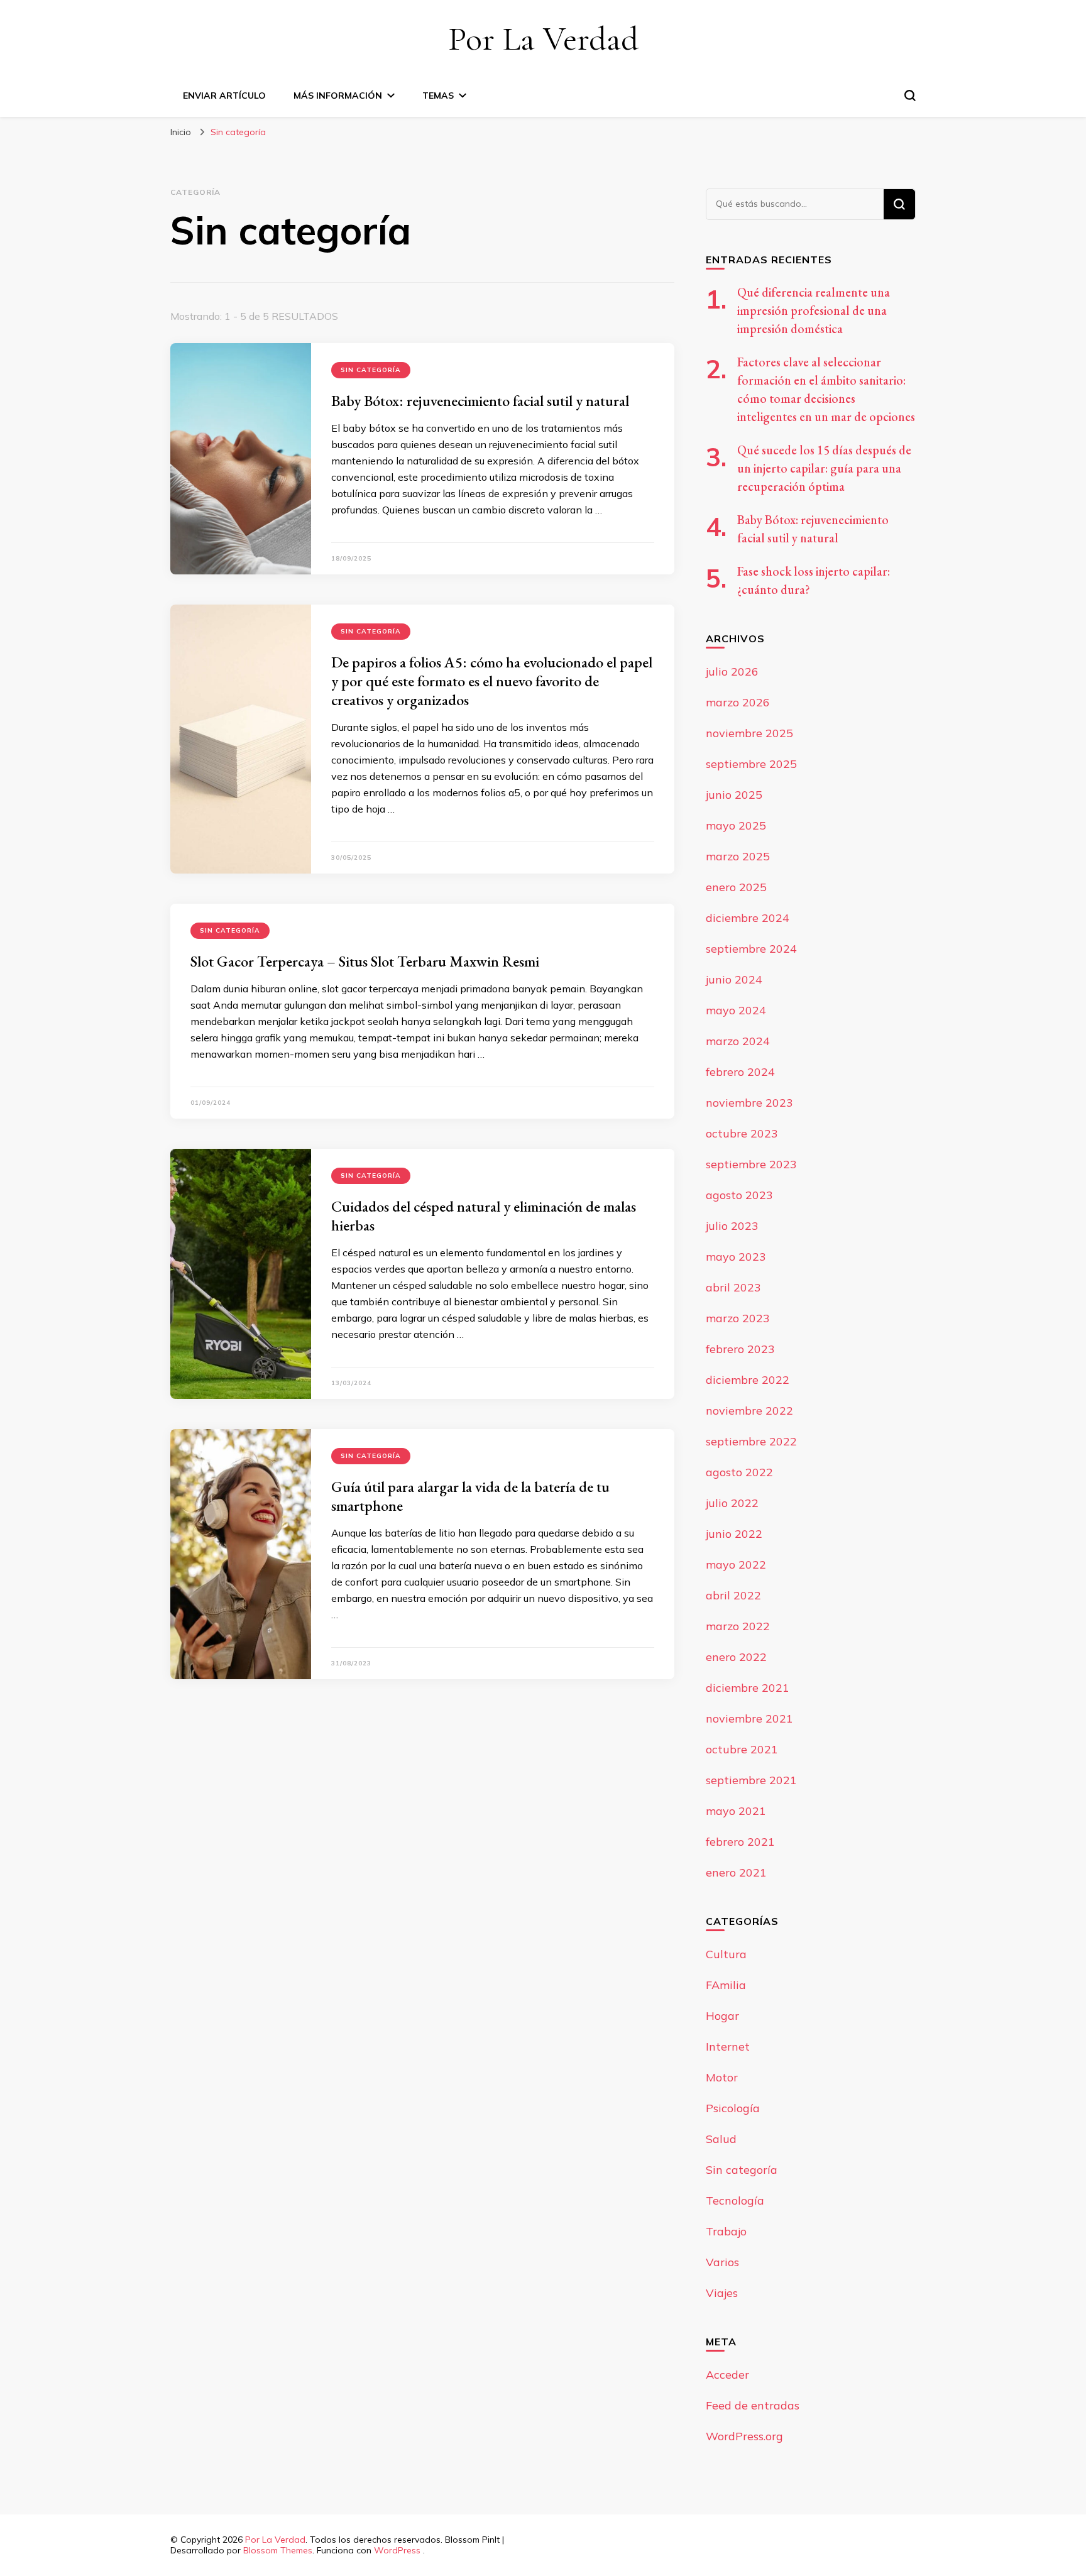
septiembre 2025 (751, 764)
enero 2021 (736, 1872)
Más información (338, 96)
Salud (721, 2139)
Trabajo (726, 2231)
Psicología (733, 2108)
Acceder (727, 2375)
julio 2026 (732, 671)
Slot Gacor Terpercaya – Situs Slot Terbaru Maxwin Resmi (365, 961)
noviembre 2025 (749, 733)
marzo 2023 (738, 1318)
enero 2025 (736, 887)
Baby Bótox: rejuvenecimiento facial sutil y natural (480, 401)
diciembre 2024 (748, 918)
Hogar (722, 2016)
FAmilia (726, 1985)
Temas (438, 96)
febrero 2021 (740, 1842)
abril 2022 (733, 1595)
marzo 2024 (738, 1041)
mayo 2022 (736, 1565)
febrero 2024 (740, 1072)
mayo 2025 (736, 825)
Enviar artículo (224, 96)
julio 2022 (732, 1503)
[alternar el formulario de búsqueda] (910, 96)
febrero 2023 (740, 1349)
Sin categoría (371, 370)
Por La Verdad (543, 39)
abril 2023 (733, 1287)
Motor (722, 2077)
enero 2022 (736, 1657)
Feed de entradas (753, 2405)
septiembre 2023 (751, 1164)
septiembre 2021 (751, 1780)
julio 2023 (732, 1226)
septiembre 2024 (751, 949)
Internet (728, 2047)
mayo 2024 (736, 1010)
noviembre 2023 (749, 1103)
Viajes (722, 2293)
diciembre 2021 (748, 1688)
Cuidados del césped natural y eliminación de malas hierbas (484, 1216)
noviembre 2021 (749, 1718)
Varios (722, 2262)
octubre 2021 (742, 1749)
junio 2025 (734, 795)
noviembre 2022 (749, 1411)
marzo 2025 (738, 856)
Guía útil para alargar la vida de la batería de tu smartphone (470, 1496)
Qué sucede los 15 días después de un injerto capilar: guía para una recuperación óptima (824, 468)
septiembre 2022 (751, 1441)
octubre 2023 (742, 1133)
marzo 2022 (738, 1626)
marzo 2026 (738, 702)
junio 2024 (734, 979)
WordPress (397, 2550)
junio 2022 (734, 1534)
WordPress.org (744, 2436)
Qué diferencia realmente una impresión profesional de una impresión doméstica (814, 310)
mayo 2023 (736, 1257)
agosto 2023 (739, 1195)
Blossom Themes (278, 2550)
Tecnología (735, 2201)
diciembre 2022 (748, 1380)
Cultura (726, 1954)
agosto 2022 (739, 1472)
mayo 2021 (736, 1811)
